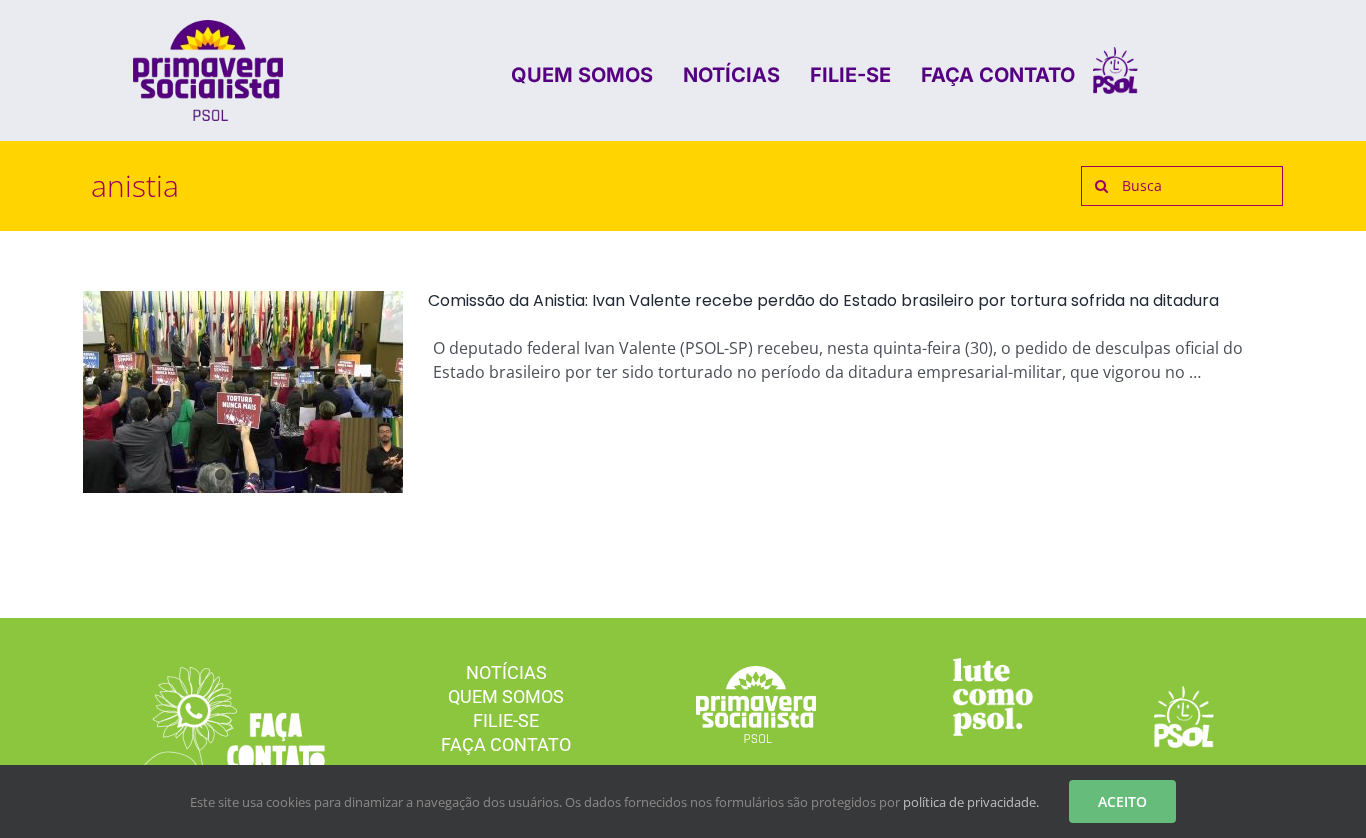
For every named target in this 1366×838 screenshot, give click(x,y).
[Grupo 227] (993, 666)
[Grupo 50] (1115, 55)
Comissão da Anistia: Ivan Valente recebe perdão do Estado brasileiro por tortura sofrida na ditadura (823, 300)
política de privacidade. (971, 802)
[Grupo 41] (1184, 694)
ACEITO (1122, 801)
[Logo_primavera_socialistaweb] (208, 28)
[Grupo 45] (225, 675)
